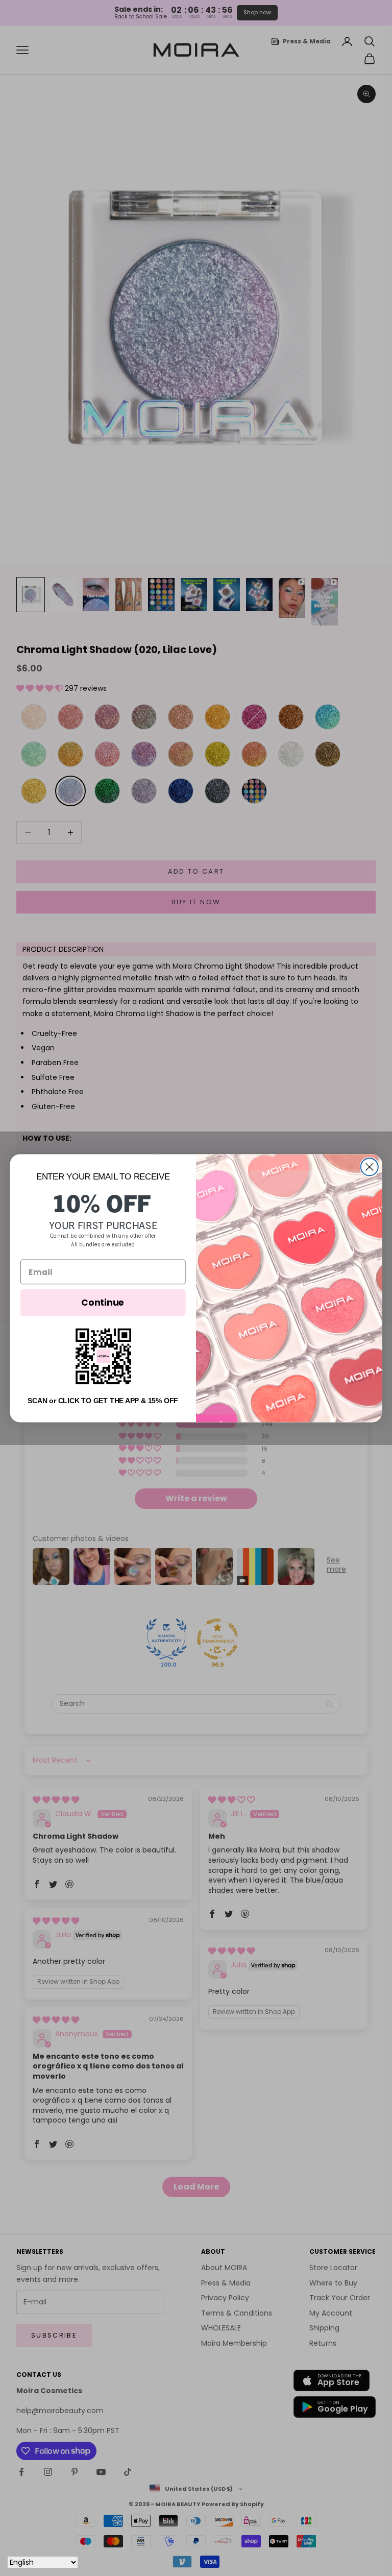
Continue (103, 1302)
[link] (103, 1356)
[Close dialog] (370, 1167)
